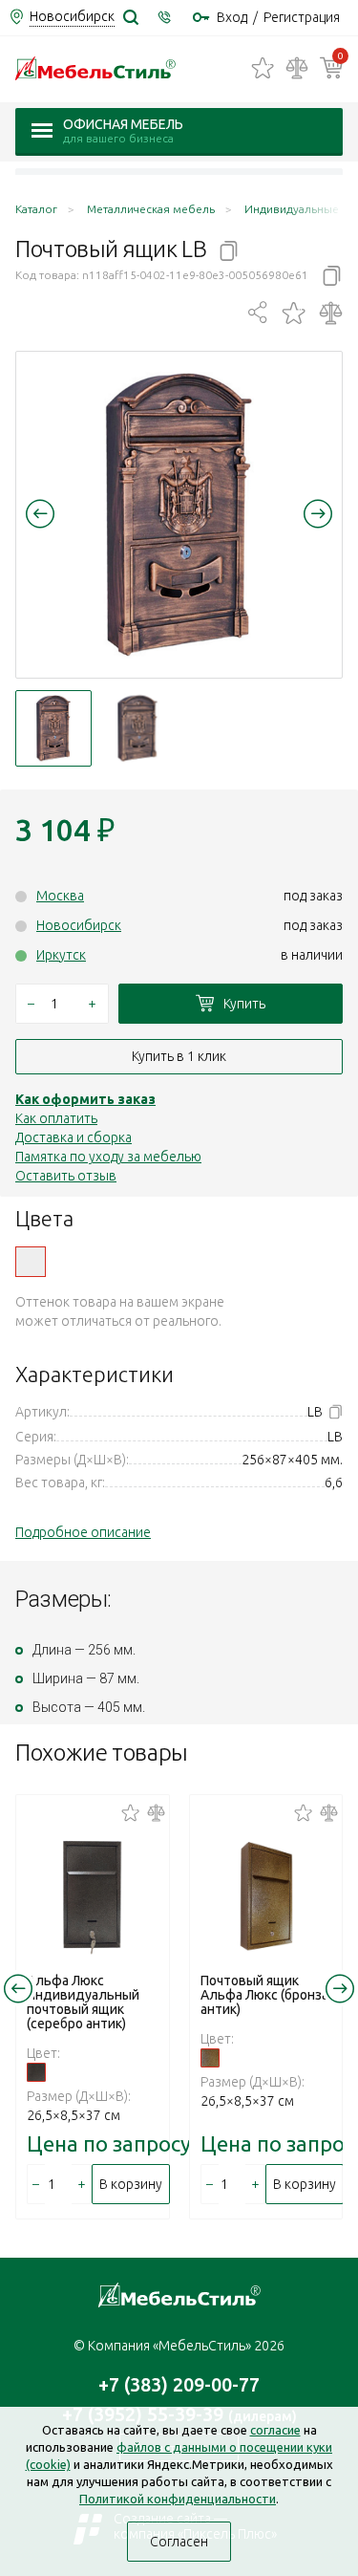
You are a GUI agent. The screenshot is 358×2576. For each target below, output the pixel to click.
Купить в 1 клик (179, 1056)
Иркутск (61, 955)
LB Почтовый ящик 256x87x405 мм (31, 1262)
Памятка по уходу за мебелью (108, 1157)
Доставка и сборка (74, 1137)
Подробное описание (83, 1532)
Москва (60, 896)
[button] (40, 513)
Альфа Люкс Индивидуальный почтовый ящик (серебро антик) (83, 2002)
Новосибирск (79, 925)
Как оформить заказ (85, 1099)
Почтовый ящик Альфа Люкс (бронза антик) (264, 1995)
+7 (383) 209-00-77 (179, 2384)
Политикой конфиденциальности (178, 2499)
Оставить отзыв (66, 1176)
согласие (275, 2430)
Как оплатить (56, 1118)
